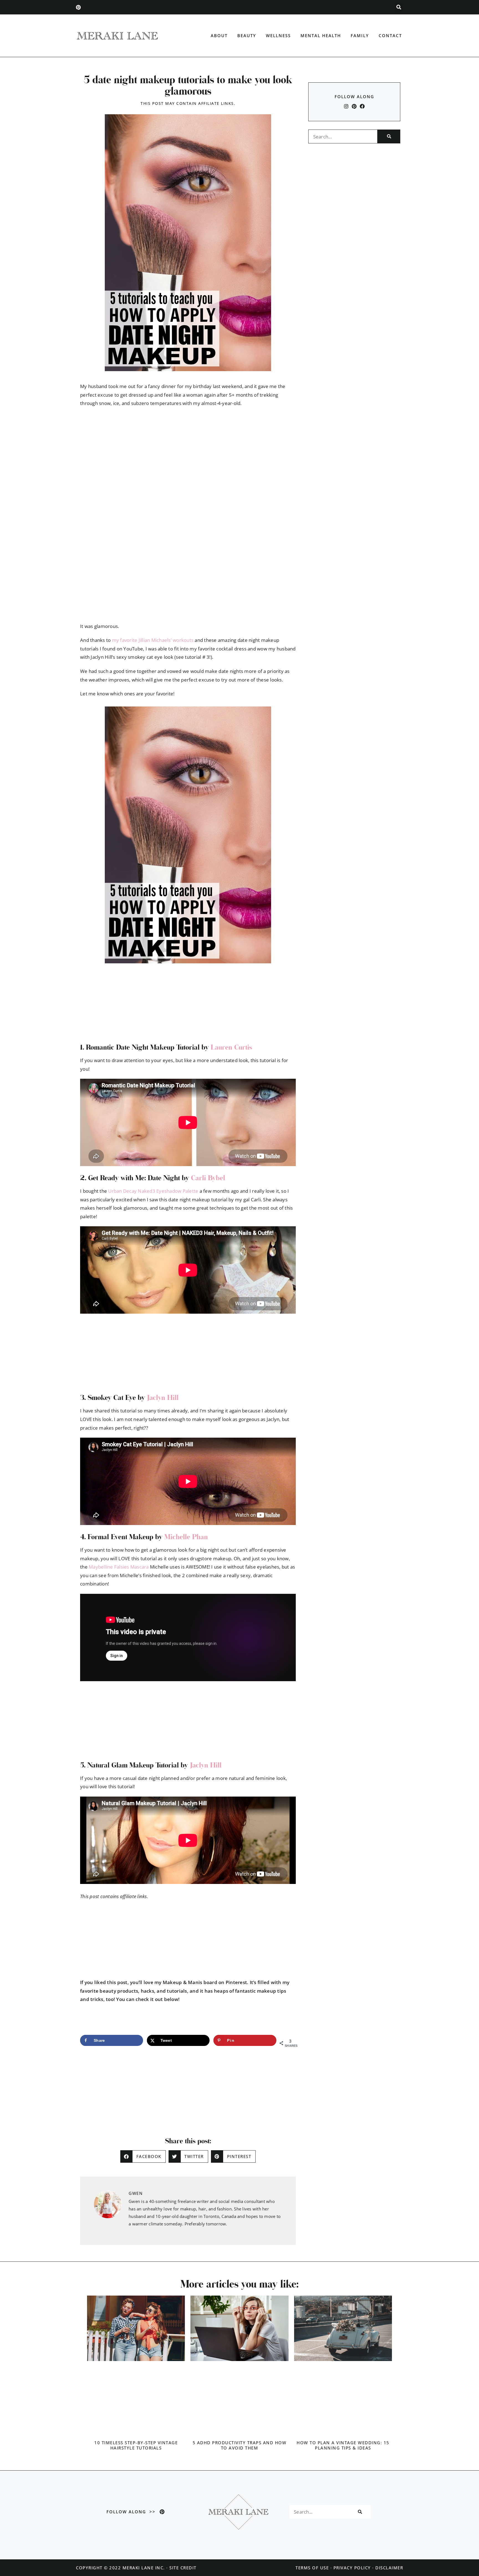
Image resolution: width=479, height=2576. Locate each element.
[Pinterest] (78, 7)
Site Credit (183, 2568)
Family (360, 36)
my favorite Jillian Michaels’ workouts (153, 640)
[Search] (389, 136)
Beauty (247, 36)
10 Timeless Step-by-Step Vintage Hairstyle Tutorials (136, 2445)
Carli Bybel (208, 1178)
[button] (399, 7)
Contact (390, 36)
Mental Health (321, 36)
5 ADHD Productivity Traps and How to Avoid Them (240, 2445)
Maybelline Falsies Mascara (119, 1567)
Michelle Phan (186, 1537)
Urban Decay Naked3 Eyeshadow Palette (153, 1191)
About (219, 36)
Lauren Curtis (231, 1047)
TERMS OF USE (312, 2568)
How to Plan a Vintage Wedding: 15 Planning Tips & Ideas (343, 2445)
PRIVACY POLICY (352, 2568)
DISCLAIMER (389, 2568)
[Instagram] (346, 106)
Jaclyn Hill (163, 1397)
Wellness (278, 36)
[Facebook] (362, 106)
